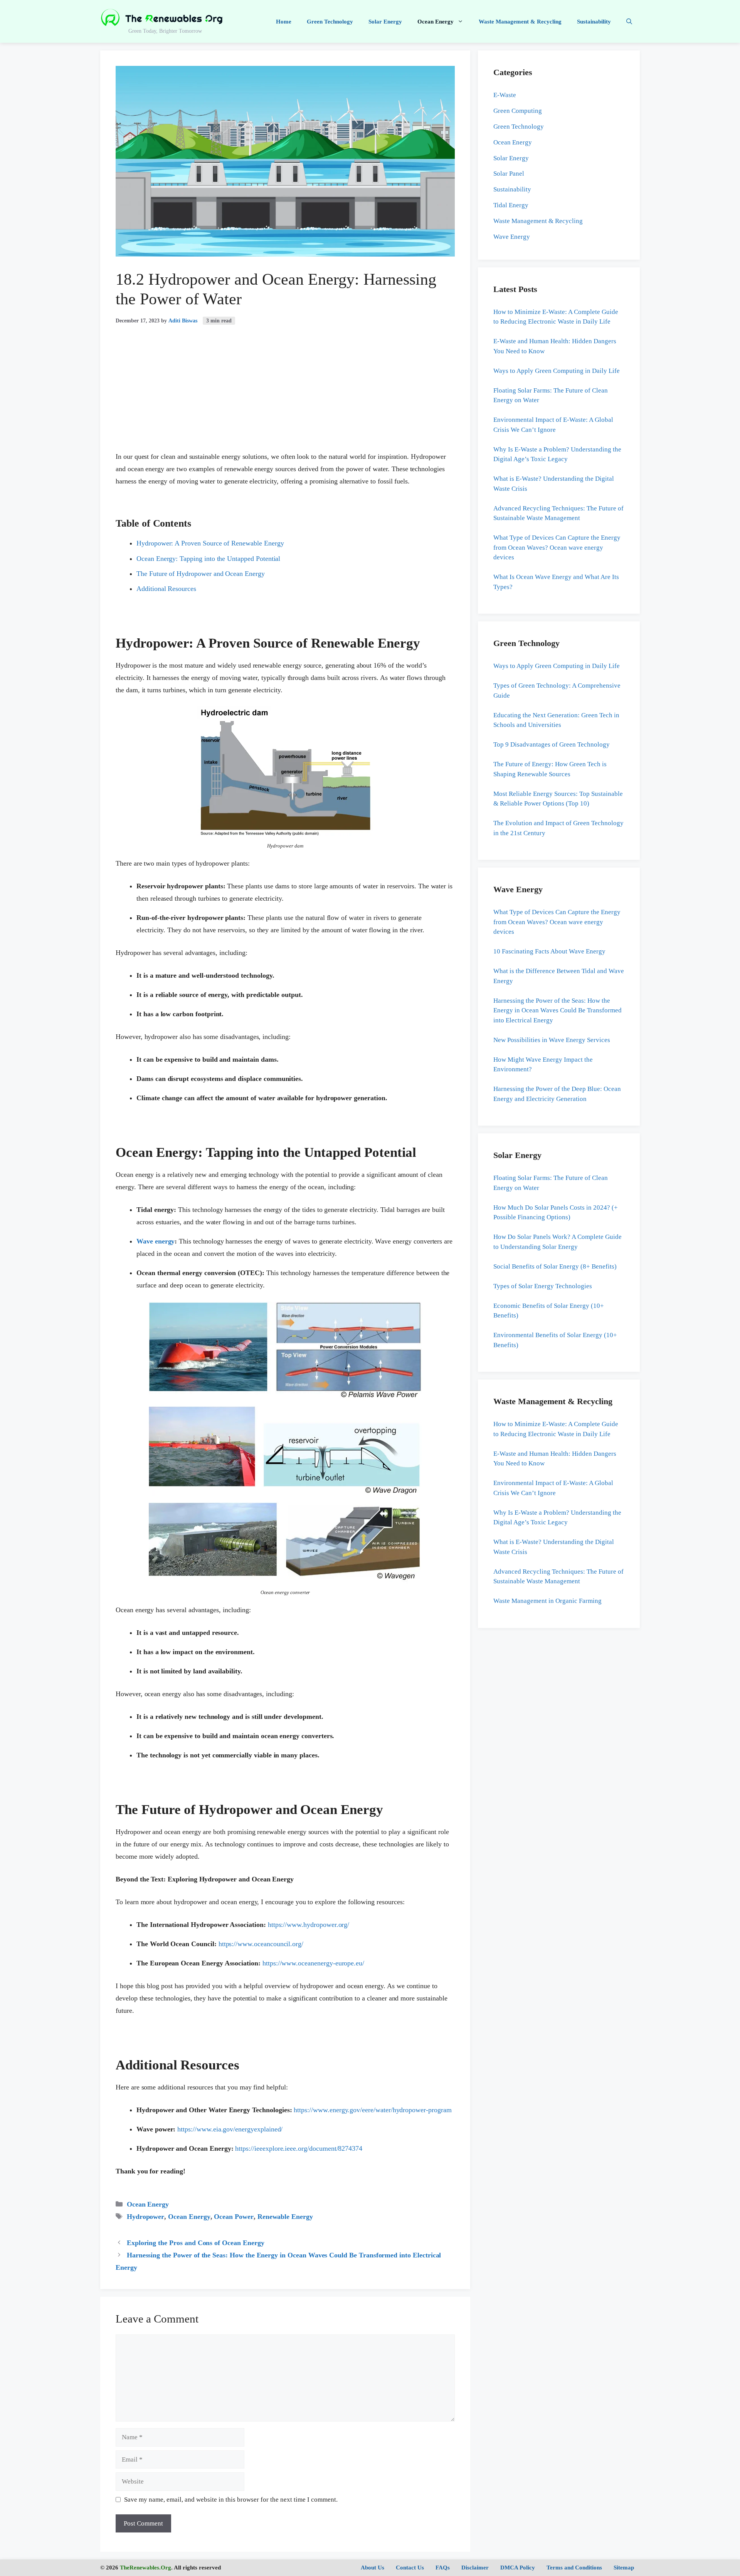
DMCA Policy (518, 2568)
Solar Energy (385, 22)
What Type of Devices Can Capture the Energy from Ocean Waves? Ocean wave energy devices (557, 547)
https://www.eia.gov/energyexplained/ (230, 2129)
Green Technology (330, 22)
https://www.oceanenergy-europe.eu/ (313, 1963)
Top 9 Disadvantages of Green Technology (552, 744)
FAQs (443, 2568)
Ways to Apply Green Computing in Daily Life (557, 371)
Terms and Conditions (574, 2568)
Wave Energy (512, 237)
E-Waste (505, 95)
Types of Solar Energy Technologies (543, 1286)
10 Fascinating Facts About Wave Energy (549, 951)
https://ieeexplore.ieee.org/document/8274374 (299, 2148)
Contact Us (410, 2568)
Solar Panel (509, 174)
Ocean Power (234, 2217)
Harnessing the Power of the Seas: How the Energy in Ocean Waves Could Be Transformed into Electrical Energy (558, 1010)
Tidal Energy (511, 205)
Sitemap (624, 2568)
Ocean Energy (436, 22)
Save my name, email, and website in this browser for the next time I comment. (231, 2500)
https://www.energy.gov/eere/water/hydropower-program (373, 2110)
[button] (629, 22)
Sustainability (594, 22)
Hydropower (145, 2217)
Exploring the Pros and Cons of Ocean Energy (196, 2243)
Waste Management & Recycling (520, 22)
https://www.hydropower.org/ (309, 1925)
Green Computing (518, 111)
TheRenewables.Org (145, 2568)
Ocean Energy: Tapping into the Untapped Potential (208, 559)
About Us (373, 2568)
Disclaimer (475, 2568)
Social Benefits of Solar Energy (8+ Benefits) (555, 1266)
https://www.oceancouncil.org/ (261, 1944)
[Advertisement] (285, 383)
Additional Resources (166, 589)
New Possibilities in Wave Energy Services (552, 1040)
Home (284, 22)
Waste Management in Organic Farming (547, 1601)
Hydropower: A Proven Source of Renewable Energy (210, 543)
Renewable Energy (285, 2217)
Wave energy (156, 1241)
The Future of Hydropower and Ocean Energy (201, 574)
